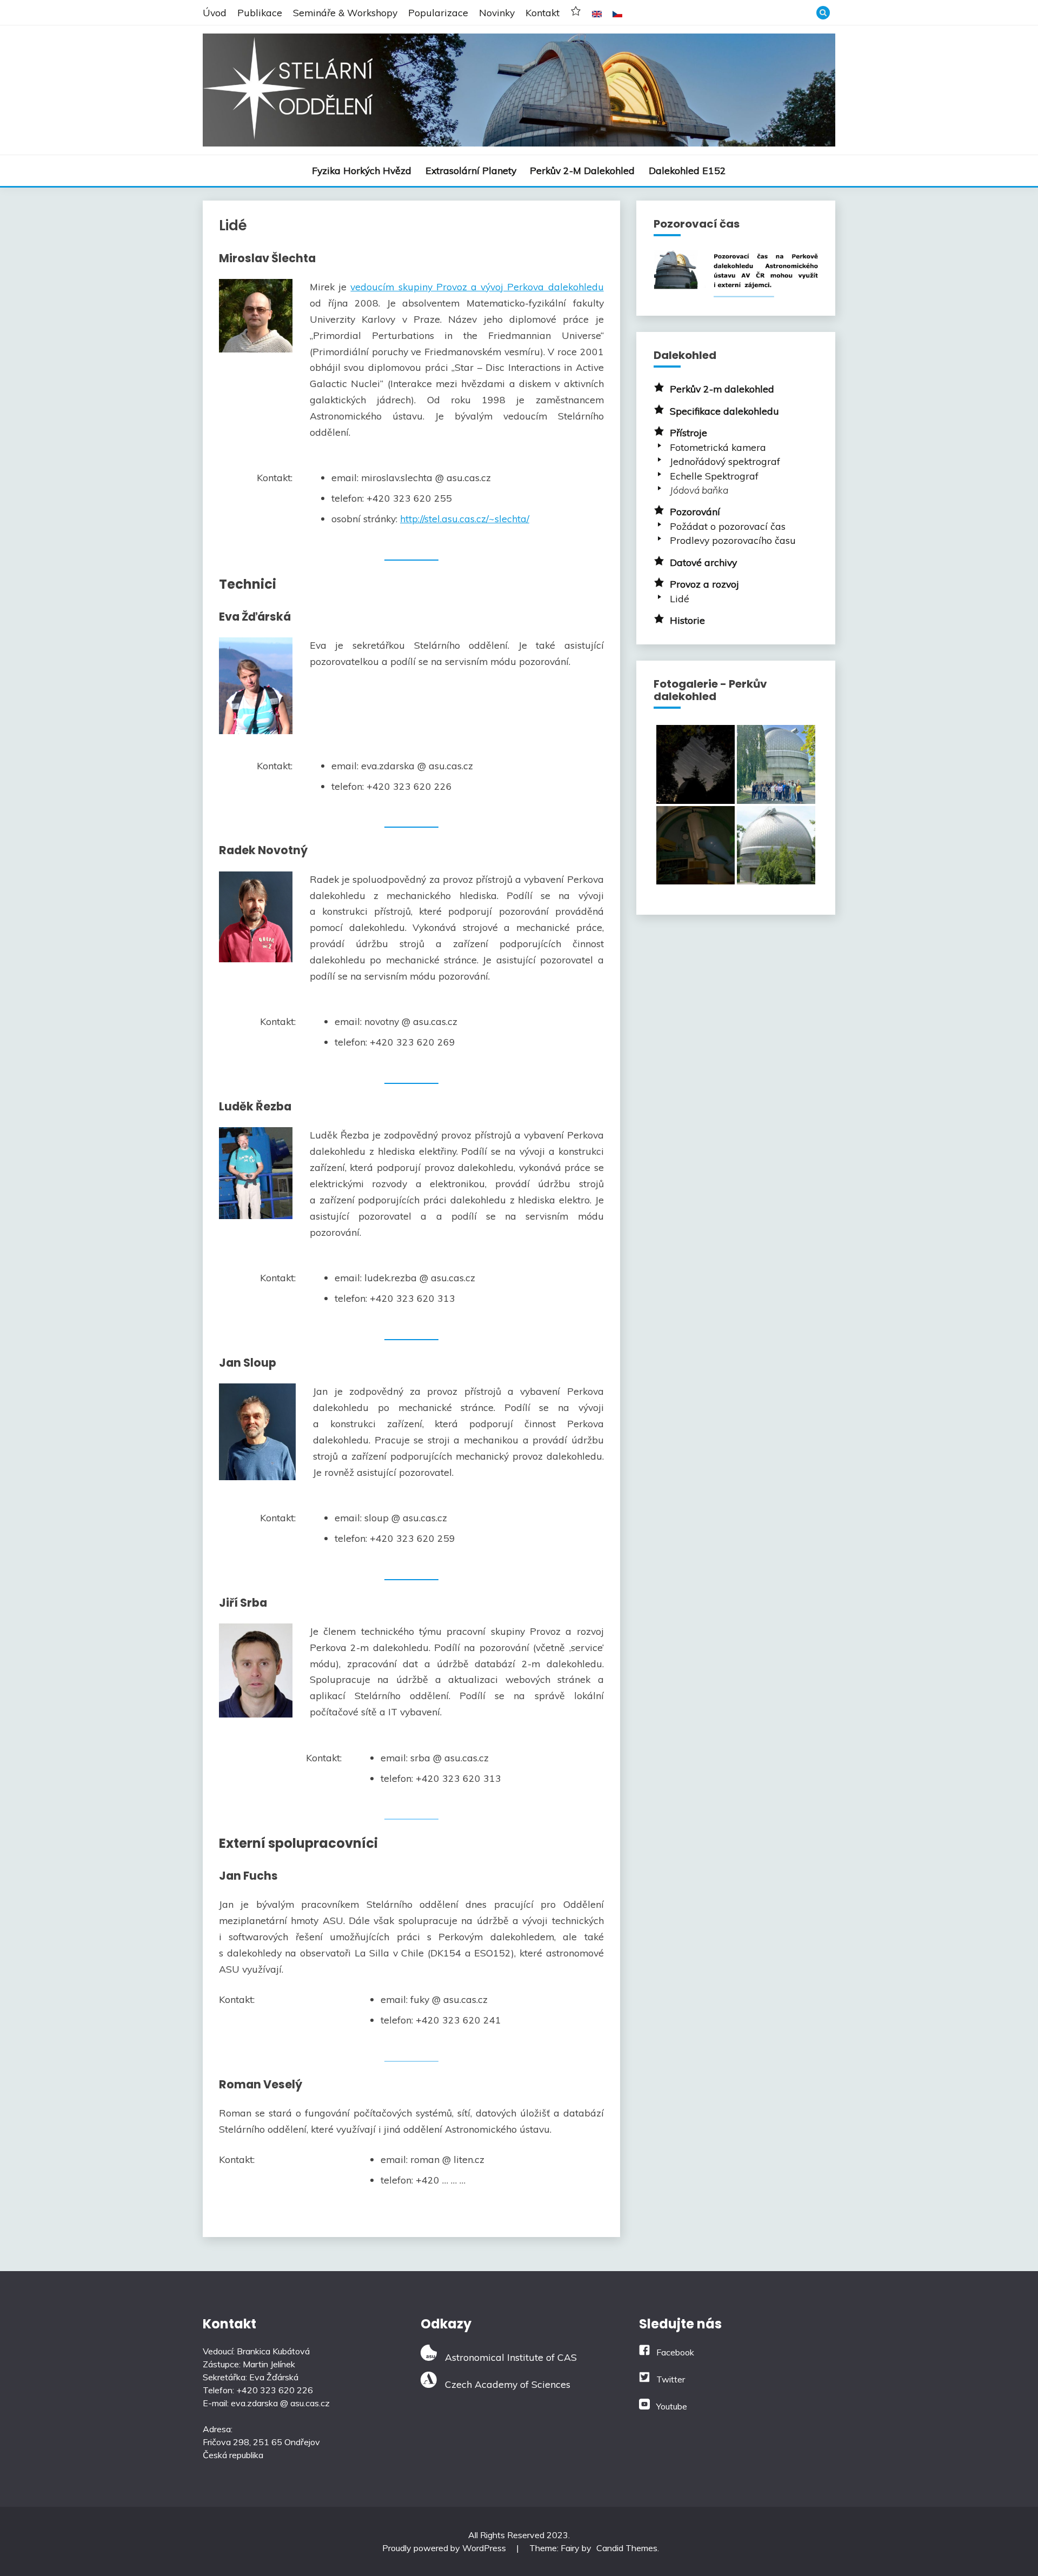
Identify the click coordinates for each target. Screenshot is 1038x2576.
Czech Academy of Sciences (504, 2384)
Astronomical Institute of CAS (507, 2357)
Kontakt (543, 12)
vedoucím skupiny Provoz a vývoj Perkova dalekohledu (477, 287)
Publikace (260, 12)
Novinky (497, 12)
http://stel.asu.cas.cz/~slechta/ (465, 518)
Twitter (671, 2379)
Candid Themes (627, 2548)
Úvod (215, 12)
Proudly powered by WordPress (445, 2548)
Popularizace (438, 12)
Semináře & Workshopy (345, 12)
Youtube (672, 2406)
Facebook (675, 2352)
